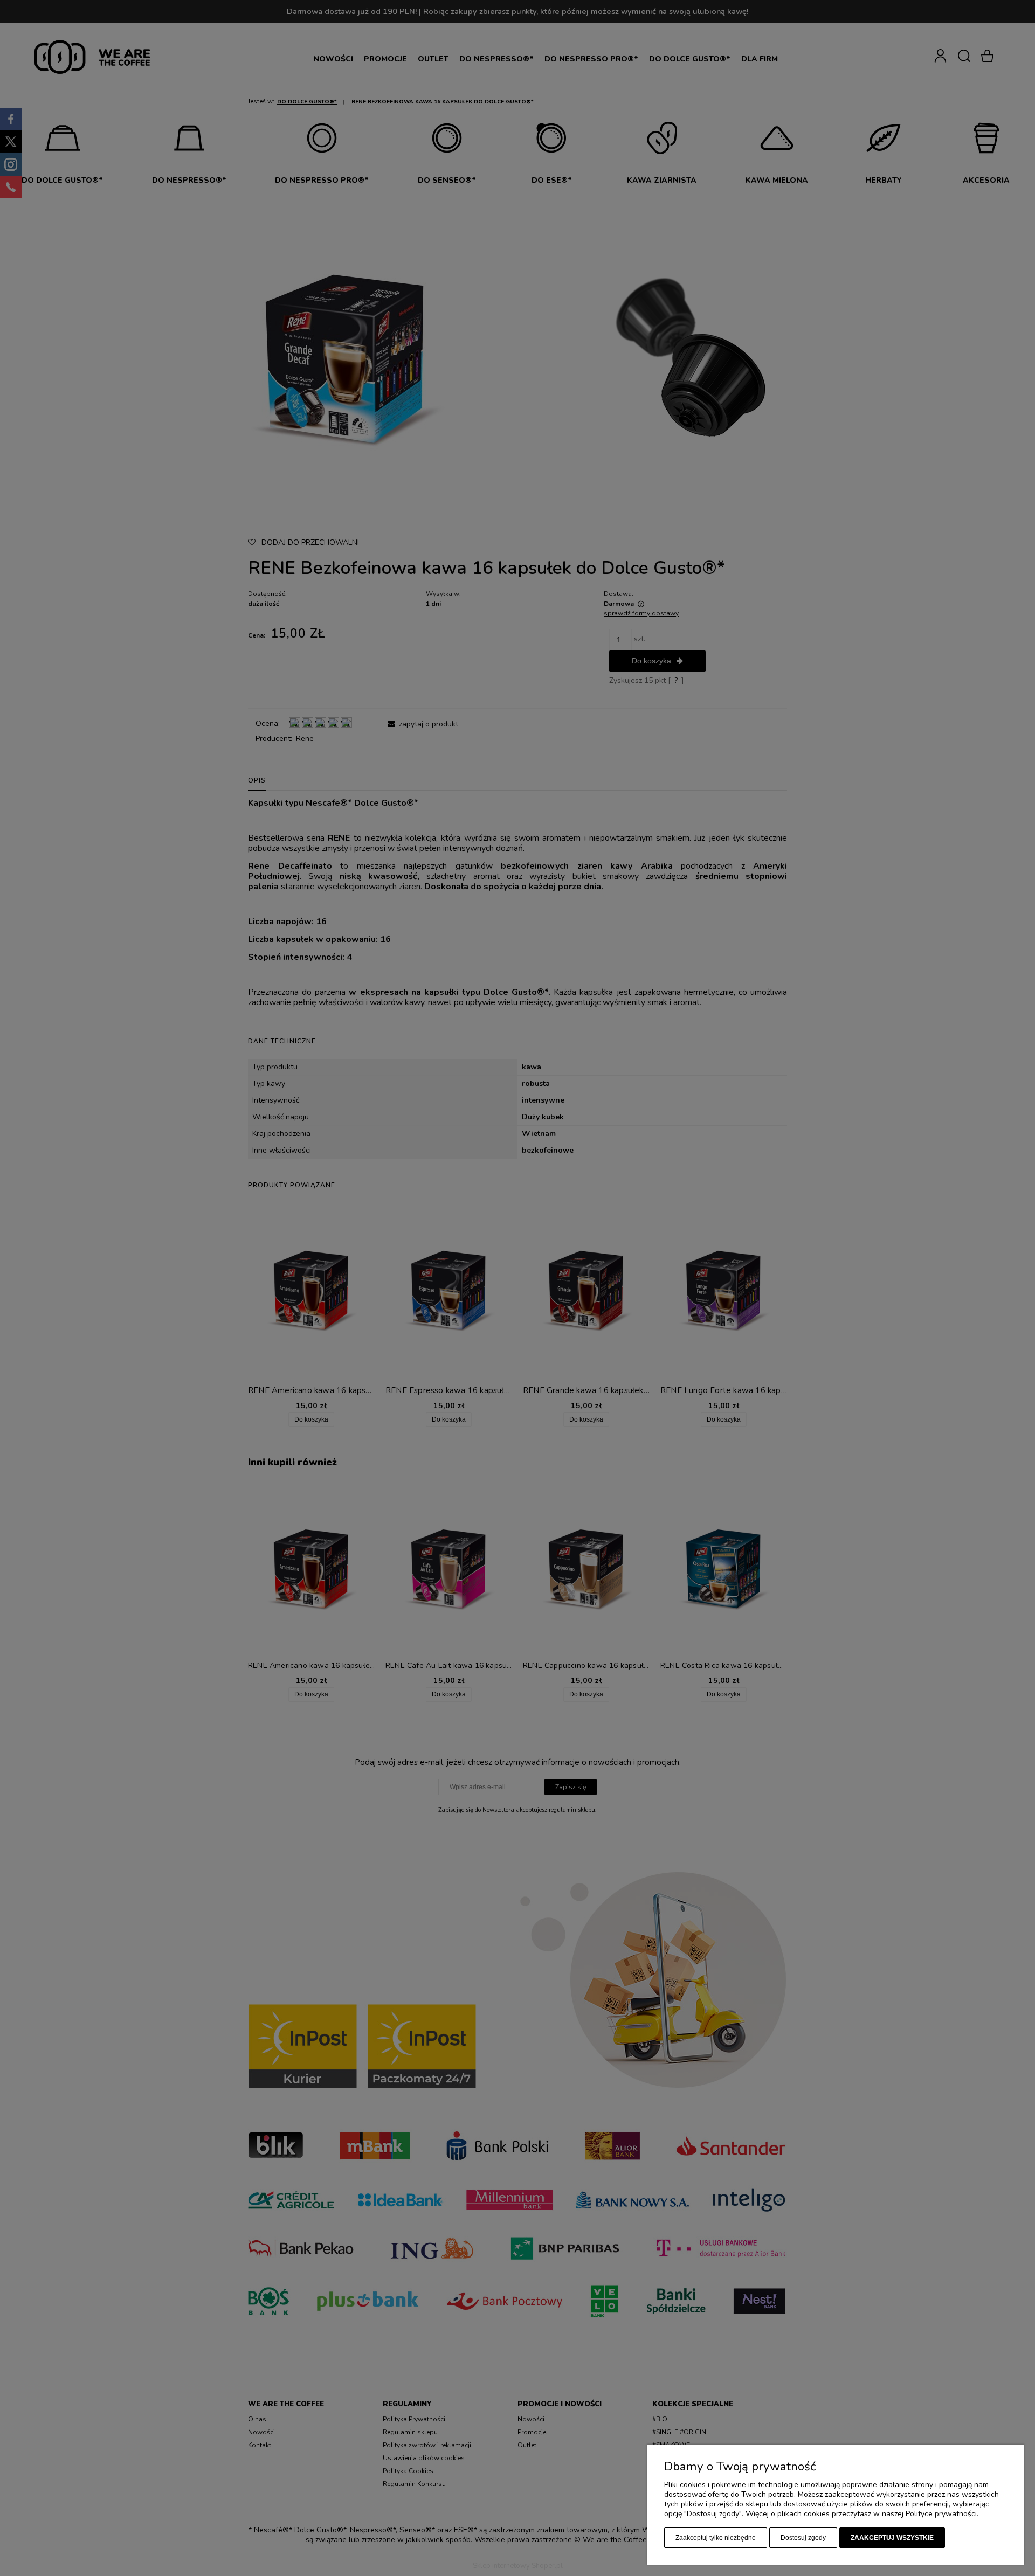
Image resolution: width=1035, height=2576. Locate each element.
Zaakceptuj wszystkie (892, 2538)
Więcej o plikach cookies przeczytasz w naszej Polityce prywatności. (862, 2514)
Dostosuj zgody (803, 2538)
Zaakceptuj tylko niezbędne (716, 2538)
